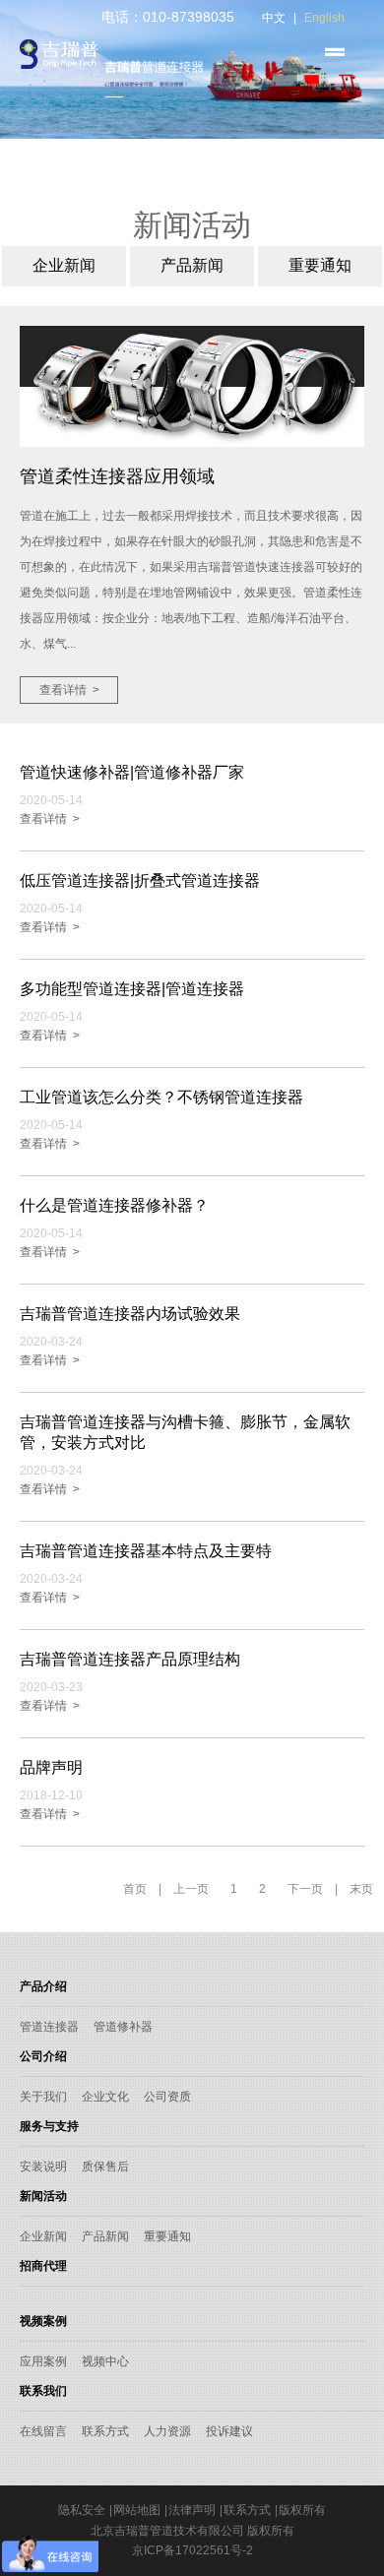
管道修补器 (123, 2027)
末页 (361, 1889)
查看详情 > (69, 690)
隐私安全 (82, 2510)
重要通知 (167, 2236)
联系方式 (105, 2431)
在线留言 (43, 2431)
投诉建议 (229, 2431)
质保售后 (105, 2167)
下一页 (305, 1889)
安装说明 (43, 2167)
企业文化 (105, 2097)
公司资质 (167, 2097)
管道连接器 (49, 2027)
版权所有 (302, 2510)
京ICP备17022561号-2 (192, 2550)
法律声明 (192, 2510)
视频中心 (105, 2361)
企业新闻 (43, 2236)
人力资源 (167, 2431)
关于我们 (43, 2097)
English (324, 18)
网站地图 (137, 2510)
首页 (135, 1889)
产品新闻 (105, 2236)
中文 (274, 18)
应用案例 (43, 2361)
